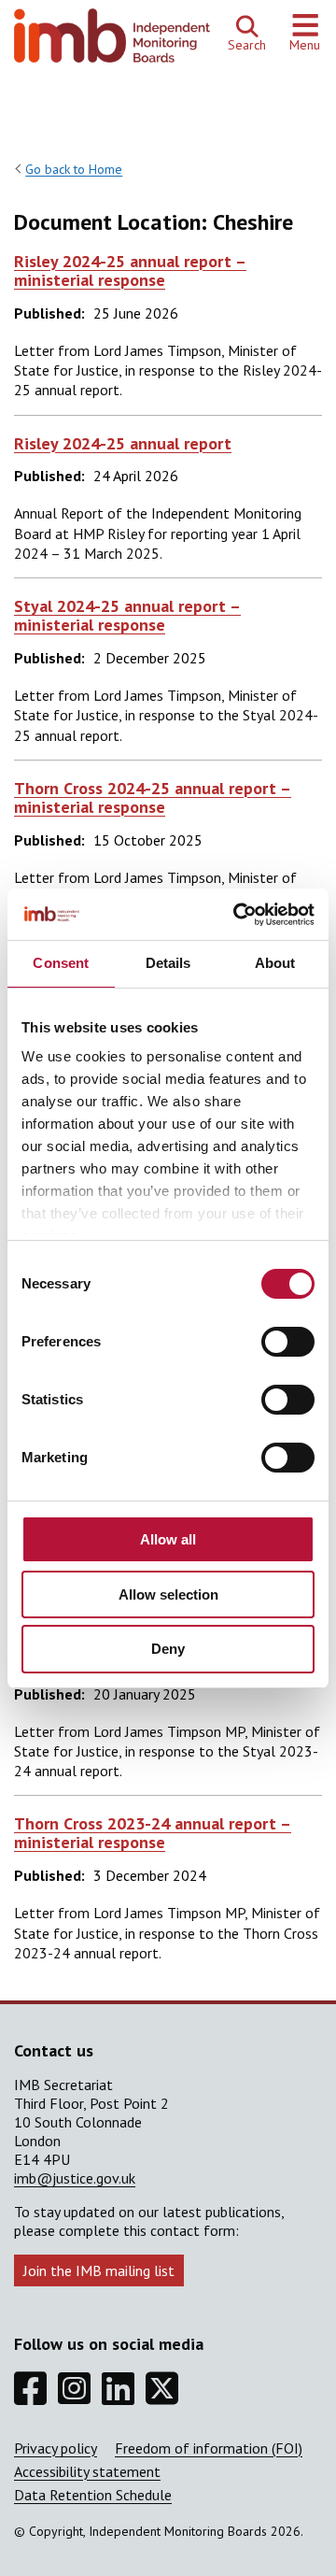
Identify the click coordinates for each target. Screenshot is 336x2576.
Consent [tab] (61, 963)
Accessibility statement (87, 2471)
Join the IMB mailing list (99, 2270)
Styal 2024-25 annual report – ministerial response (127, 615)
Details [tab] (168, 963)
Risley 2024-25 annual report (123, 443)
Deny (168, 1649)
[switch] (288, 1342)
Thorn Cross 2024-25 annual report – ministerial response (153, 797)
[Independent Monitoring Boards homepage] (112, 40)
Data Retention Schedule (93, 2495)
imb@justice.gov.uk (75, 2178)
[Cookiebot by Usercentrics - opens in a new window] (237, 915)
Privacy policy (56, 2448)
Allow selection (168, 1594)
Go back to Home (74, 169)
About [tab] (275, 963)
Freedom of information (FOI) (209, 2448)
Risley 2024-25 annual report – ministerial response (130, 270)
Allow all (168, 1539)
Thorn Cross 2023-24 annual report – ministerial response (153, 1833)
